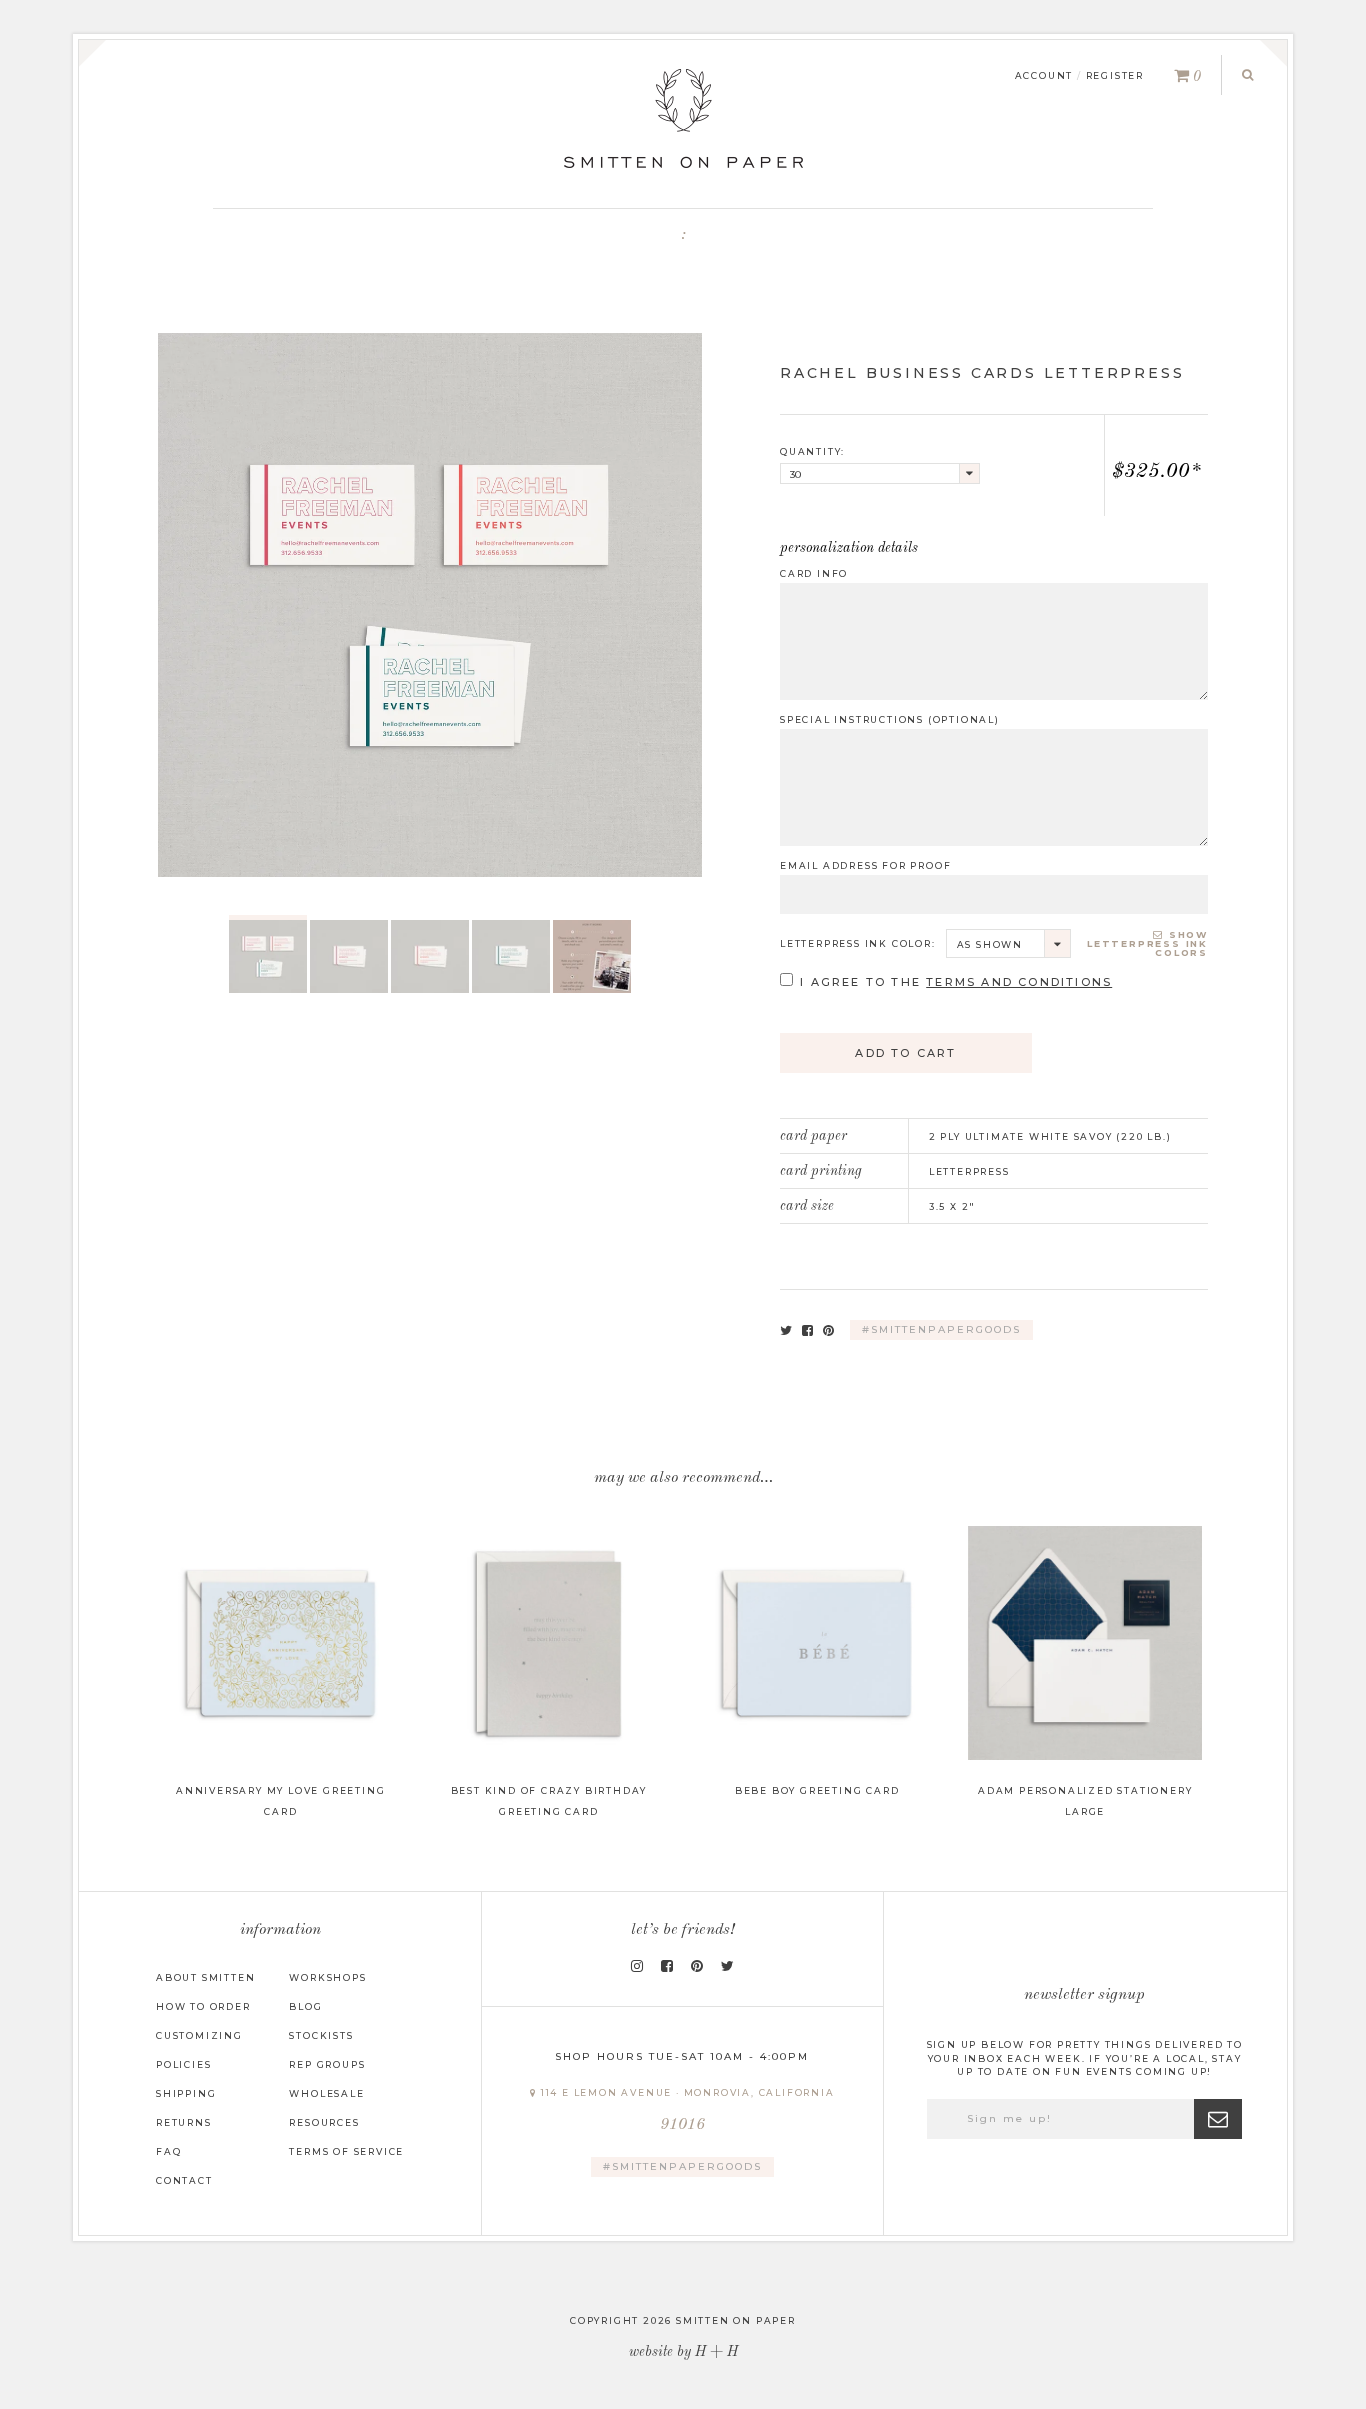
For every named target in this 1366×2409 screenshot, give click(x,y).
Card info (814, 573)
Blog (305, 2006)
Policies (183, 2064)
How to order (203, 2006)
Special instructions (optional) (890, 719)
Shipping (186, 2093)
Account (1044, 75)
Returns (184, 2122)
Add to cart (905, 1053)
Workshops (327, 1977)
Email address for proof (865, 865)
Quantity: (812, 451)
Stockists (321, 2035)
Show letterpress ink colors (1147, 943)
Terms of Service (346, 2151)
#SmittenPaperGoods (682, 2166)
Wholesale (326, 2093)
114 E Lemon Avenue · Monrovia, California (686, 2110)
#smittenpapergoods (941, 1329)
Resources (324, 2122)
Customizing (199, 2035)
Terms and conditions (1019, 982)
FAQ (168, 2151)
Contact (184, 2180)
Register (1115, 75)
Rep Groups (327, 2064)
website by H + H (683, 2352)
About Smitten (205, 1977)
